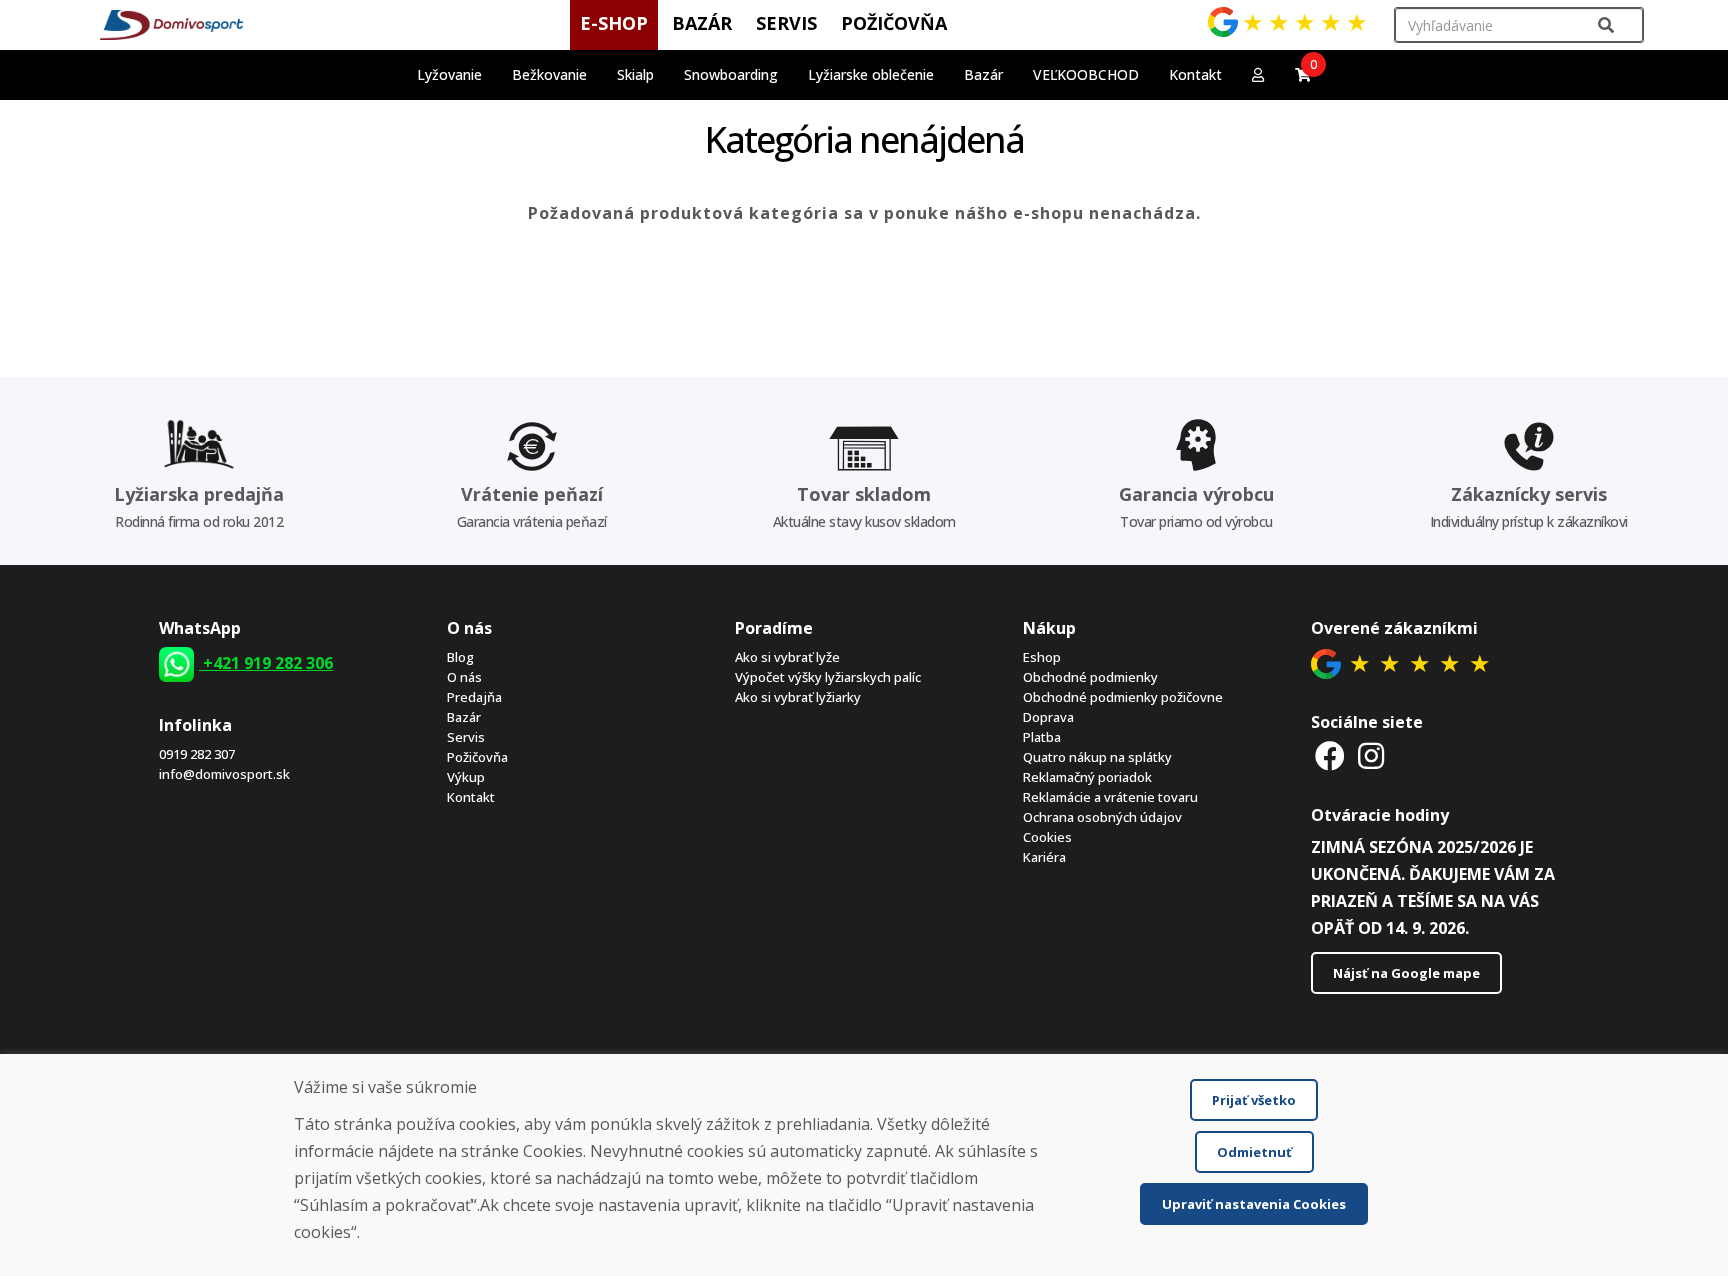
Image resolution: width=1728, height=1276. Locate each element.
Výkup (466, 777)
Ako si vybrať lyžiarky (798, 697)
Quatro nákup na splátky (1097, 757)
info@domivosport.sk (224, 774)
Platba (1042, 737)
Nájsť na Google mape (1406, 973)
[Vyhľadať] (1606, 25)
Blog (460, 657)
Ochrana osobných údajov (1102, 817)
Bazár (464, 717)
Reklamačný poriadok (1087, 777)
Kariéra (1044, 857)
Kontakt (1195, 74)
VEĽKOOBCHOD (1086, 74)
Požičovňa (477, 757)
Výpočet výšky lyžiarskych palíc (828, 677)
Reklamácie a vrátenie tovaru (1110, 797)
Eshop (1042, 657)
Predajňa (474, 697)
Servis (466, 737)
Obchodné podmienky (1090, 677)
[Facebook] (1330, 755)
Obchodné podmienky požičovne (1123, 697)
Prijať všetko (1254, 1100)
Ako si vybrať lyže (787, 657)
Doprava (1048, 717)
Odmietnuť (1254, 1152)
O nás (464, 677)
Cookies (1047, 837)
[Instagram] (1371, 755)
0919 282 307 (197, 754)
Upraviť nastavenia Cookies (1254, 1204)
